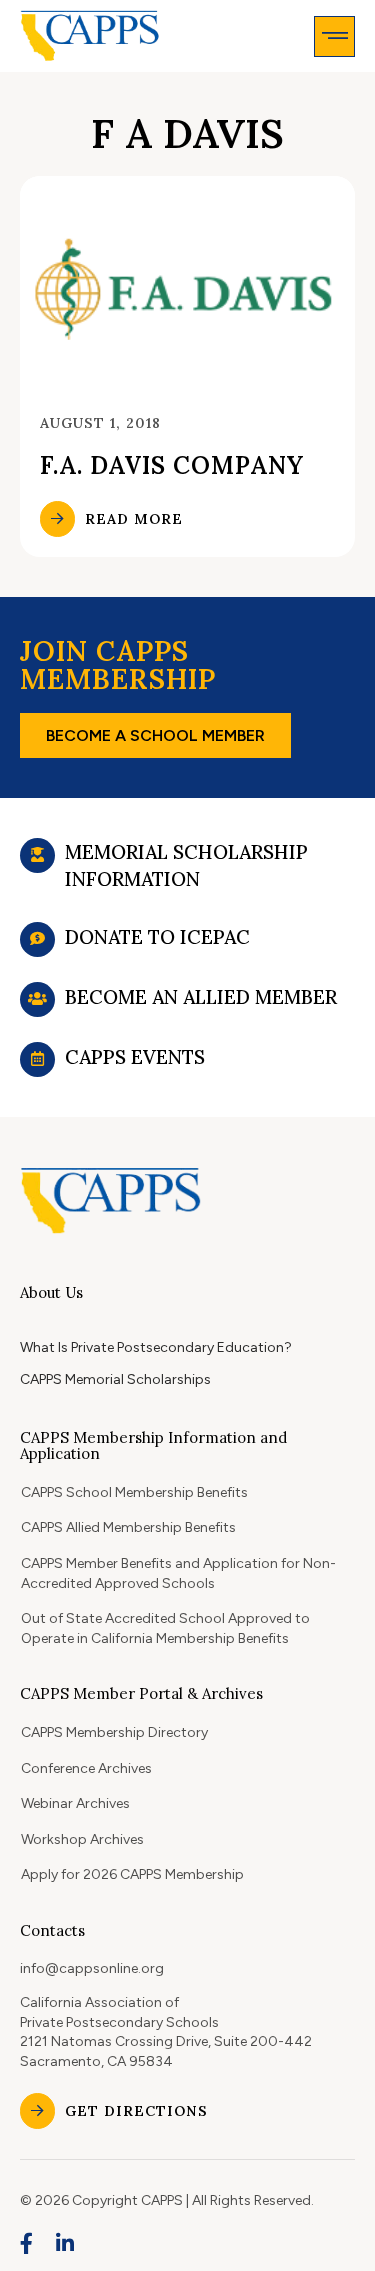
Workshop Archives (82, 1839)
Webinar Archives (75, 1803)
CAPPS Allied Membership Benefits (128, 1527)
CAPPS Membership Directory (114, 1732)
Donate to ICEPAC (157, 937)
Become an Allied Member (201, 997)
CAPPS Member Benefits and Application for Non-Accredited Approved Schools (178, 1573)
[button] (334, 36)
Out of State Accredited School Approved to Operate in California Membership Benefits (165, 1628)
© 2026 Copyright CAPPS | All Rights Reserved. (167, 2200)
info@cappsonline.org (92, 1968)
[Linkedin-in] (66, 2244)
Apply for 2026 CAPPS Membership (132, 1874)
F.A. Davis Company (172, 465)
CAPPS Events (135, 1057)
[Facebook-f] (27, 2244)
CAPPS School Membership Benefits (134, 1492)
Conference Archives (86, 1768)
